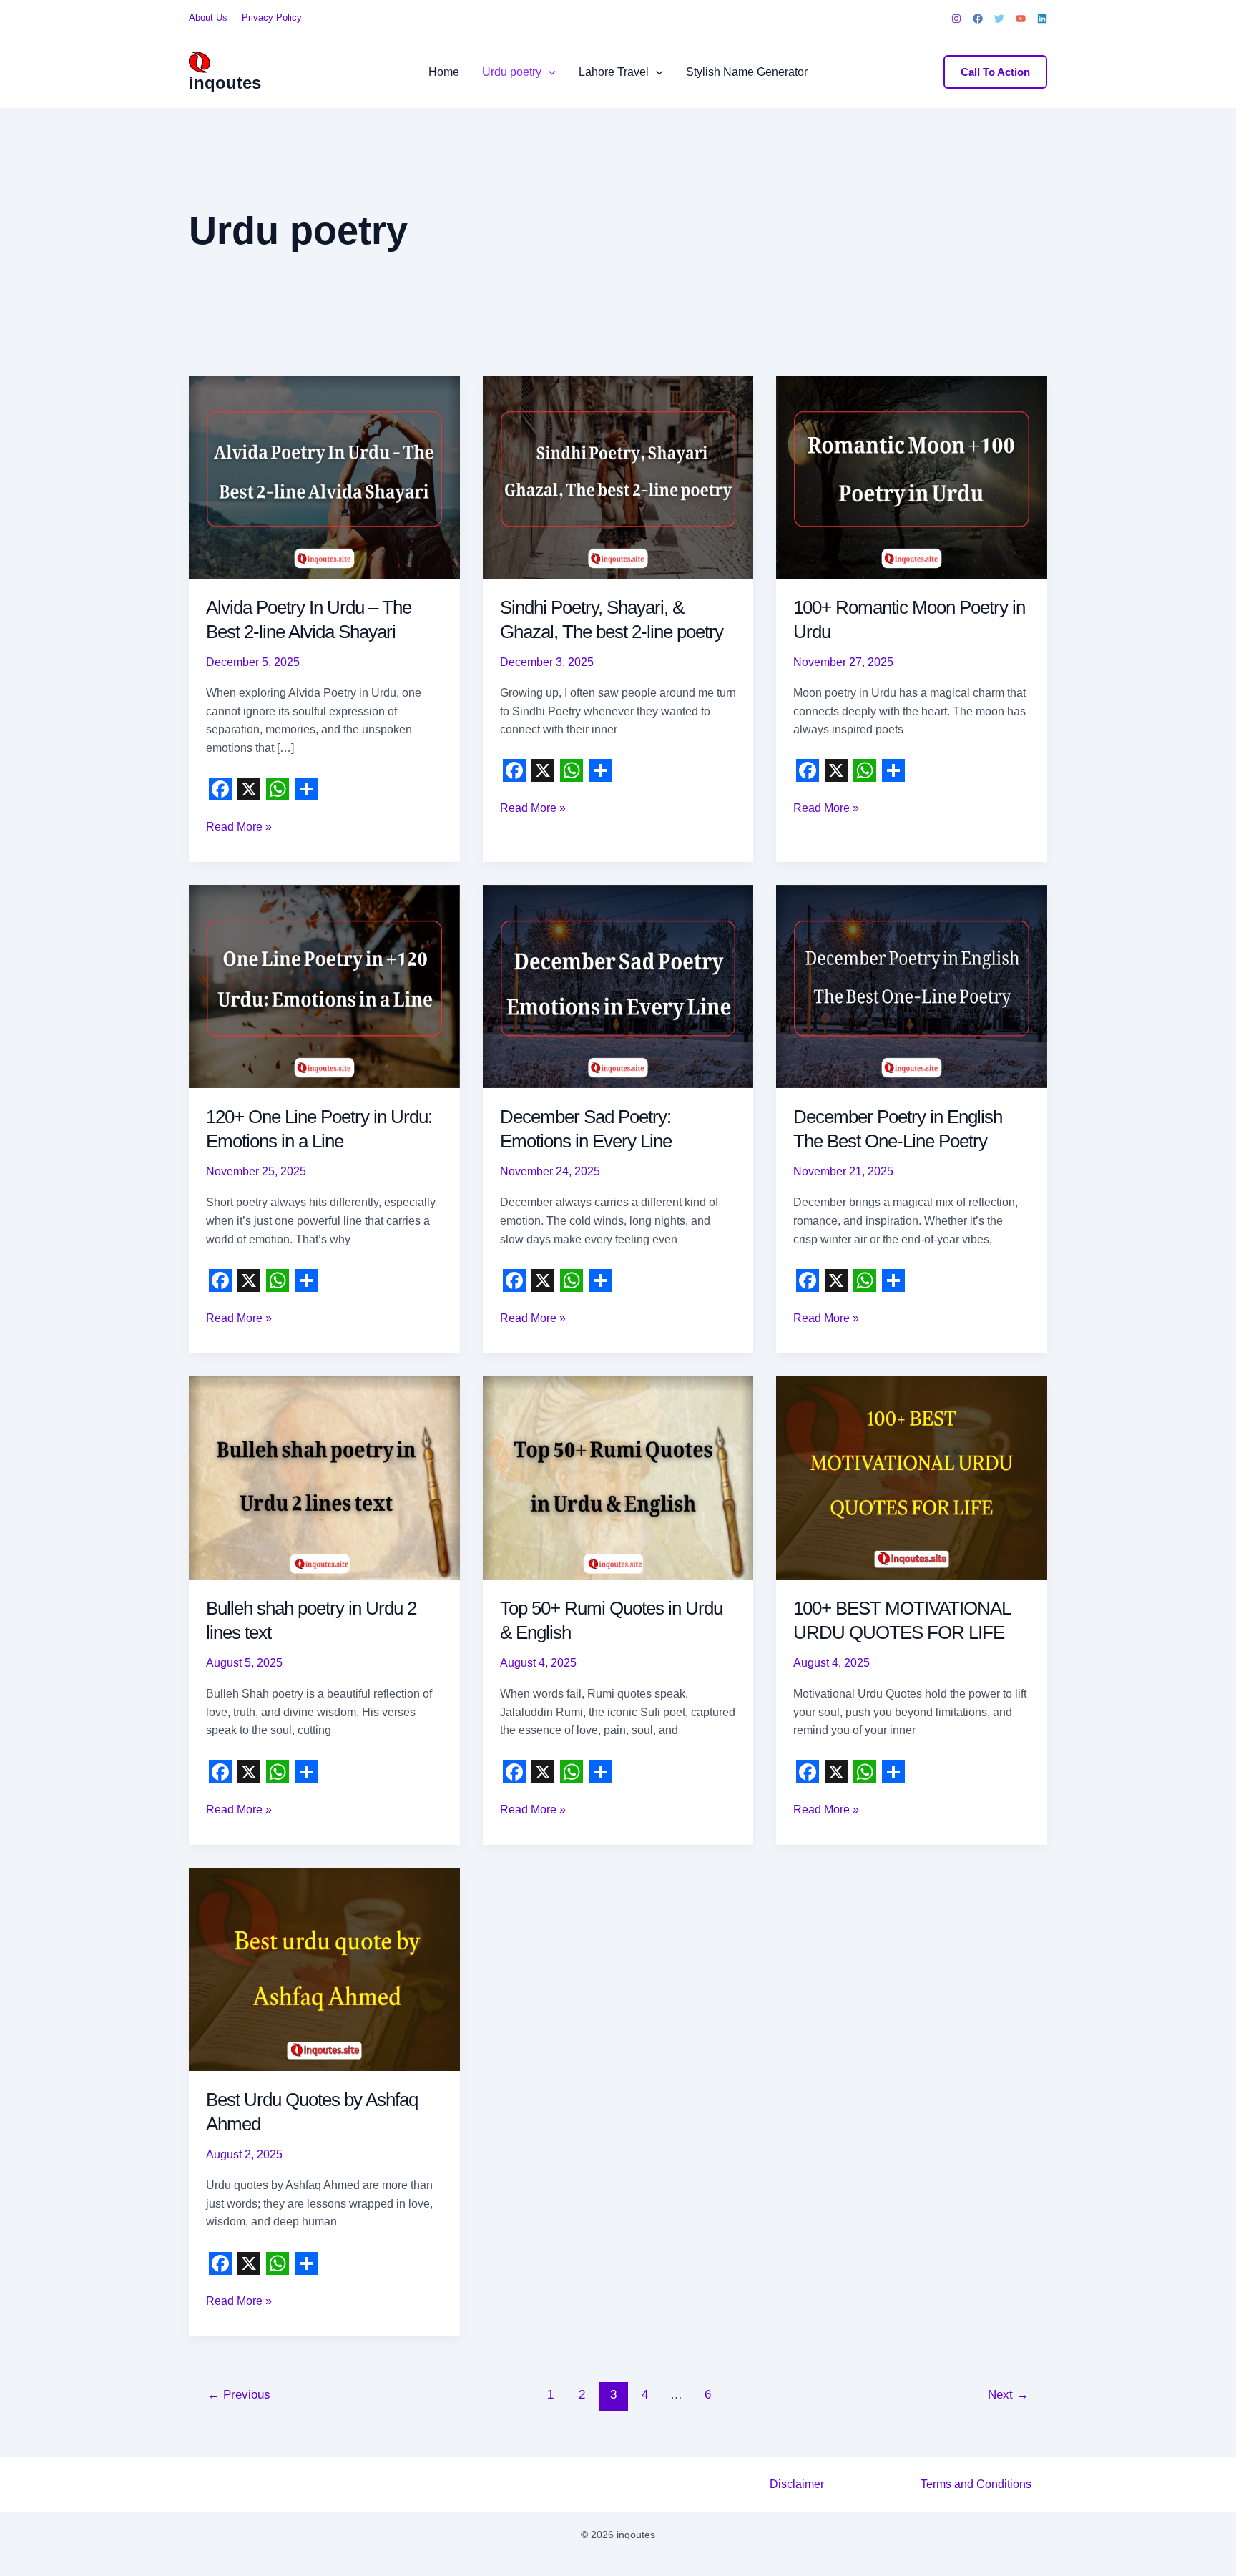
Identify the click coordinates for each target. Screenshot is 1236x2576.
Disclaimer (797, 2484)
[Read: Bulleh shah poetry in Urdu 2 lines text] (324, 1478)
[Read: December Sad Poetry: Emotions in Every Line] (618, 986)
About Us (208, 18)
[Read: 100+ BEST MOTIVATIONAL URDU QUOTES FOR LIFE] (912, 1478)
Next (1008, 2395)
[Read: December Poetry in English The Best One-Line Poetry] (912, 986)
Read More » (239, 828)
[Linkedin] (1042, 19)
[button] (549, 72)
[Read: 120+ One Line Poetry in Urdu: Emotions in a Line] (324, 986)
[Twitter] (999, 19)
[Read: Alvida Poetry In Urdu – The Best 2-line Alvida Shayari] (324, 476)
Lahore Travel (614, 72)
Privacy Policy (272, 18)
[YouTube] (1021, 19)
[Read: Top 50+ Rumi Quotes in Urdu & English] (618, 1478)
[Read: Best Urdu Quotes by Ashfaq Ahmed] (324, 1968)
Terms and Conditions (976, 2484)
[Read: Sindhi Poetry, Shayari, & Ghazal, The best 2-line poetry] (618, 476)
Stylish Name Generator (747, 72)
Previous (239, 2395)
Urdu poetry (512, 72)
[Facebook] (978, 19)
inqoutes (225, 83)
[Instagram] (956, 19)
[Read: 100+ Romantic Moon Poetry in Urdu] (912, 476)
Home (444, 72)
